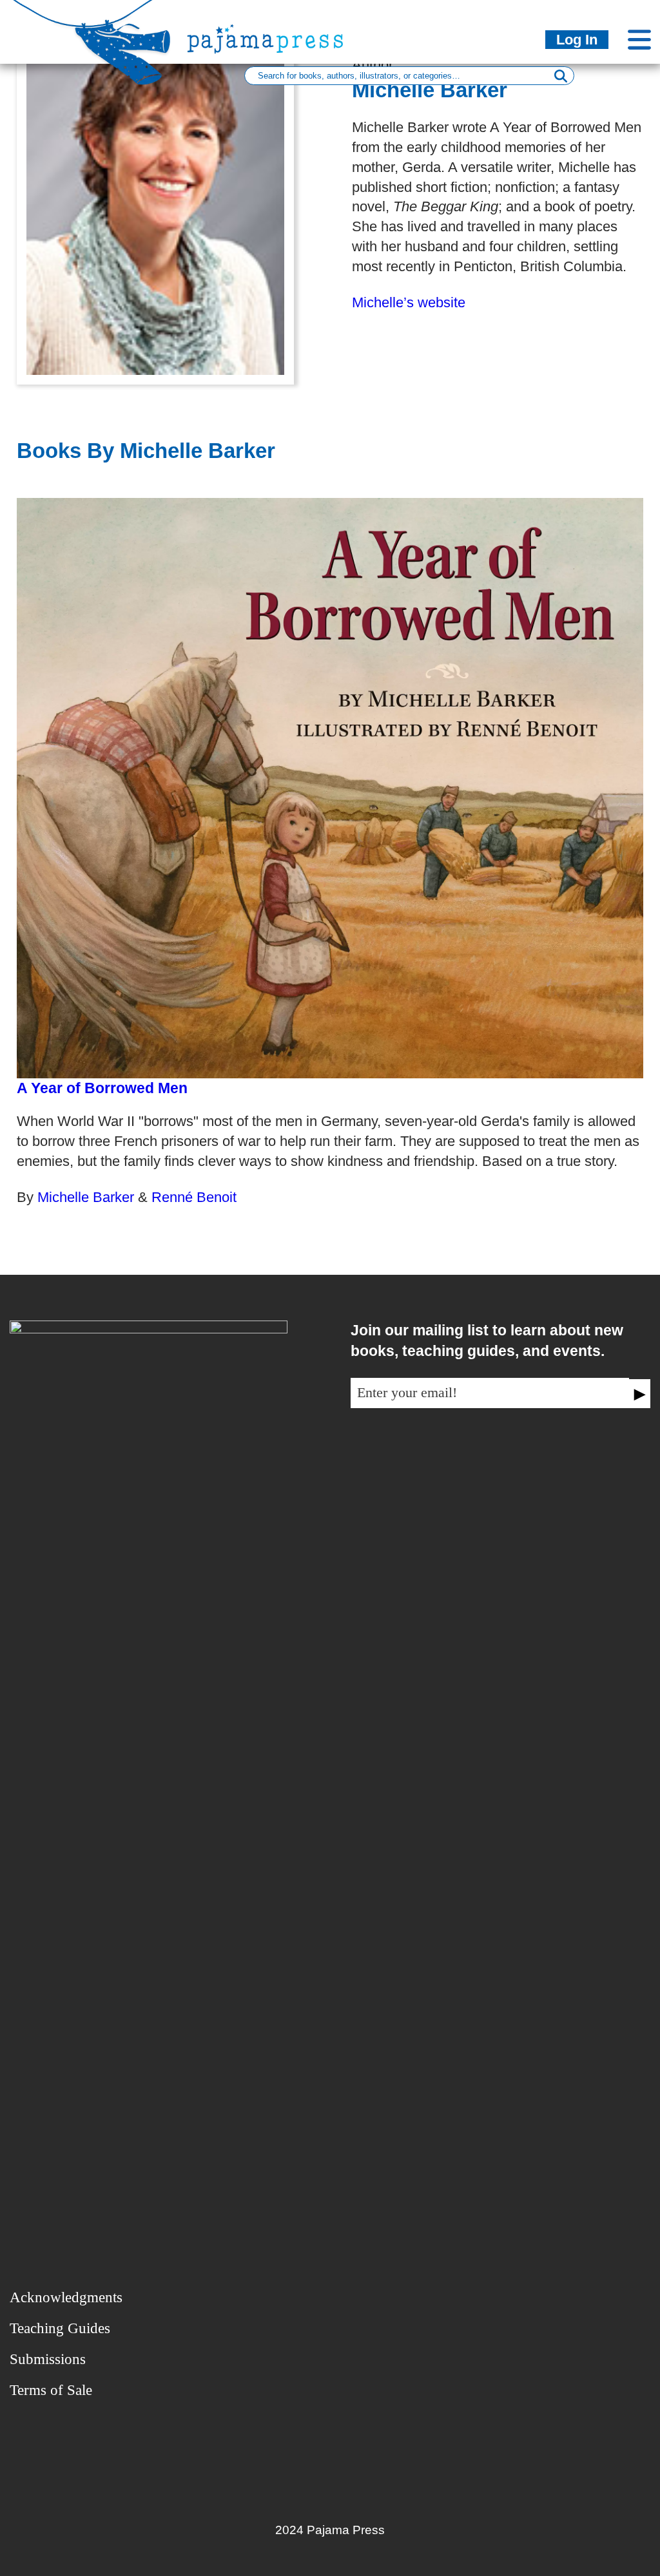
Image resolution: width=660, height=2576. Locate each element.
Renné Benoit (194, 1197)
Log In (577, 40)
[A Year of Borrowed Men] (330, 788)
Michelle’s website (409, 302)
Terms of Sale (51, 2390)
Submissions (48, 2359)
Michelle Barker (88, 1197)
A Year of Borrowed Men (102, 1088)
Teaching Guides (60, 2328)
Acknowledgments (66, 2297)
